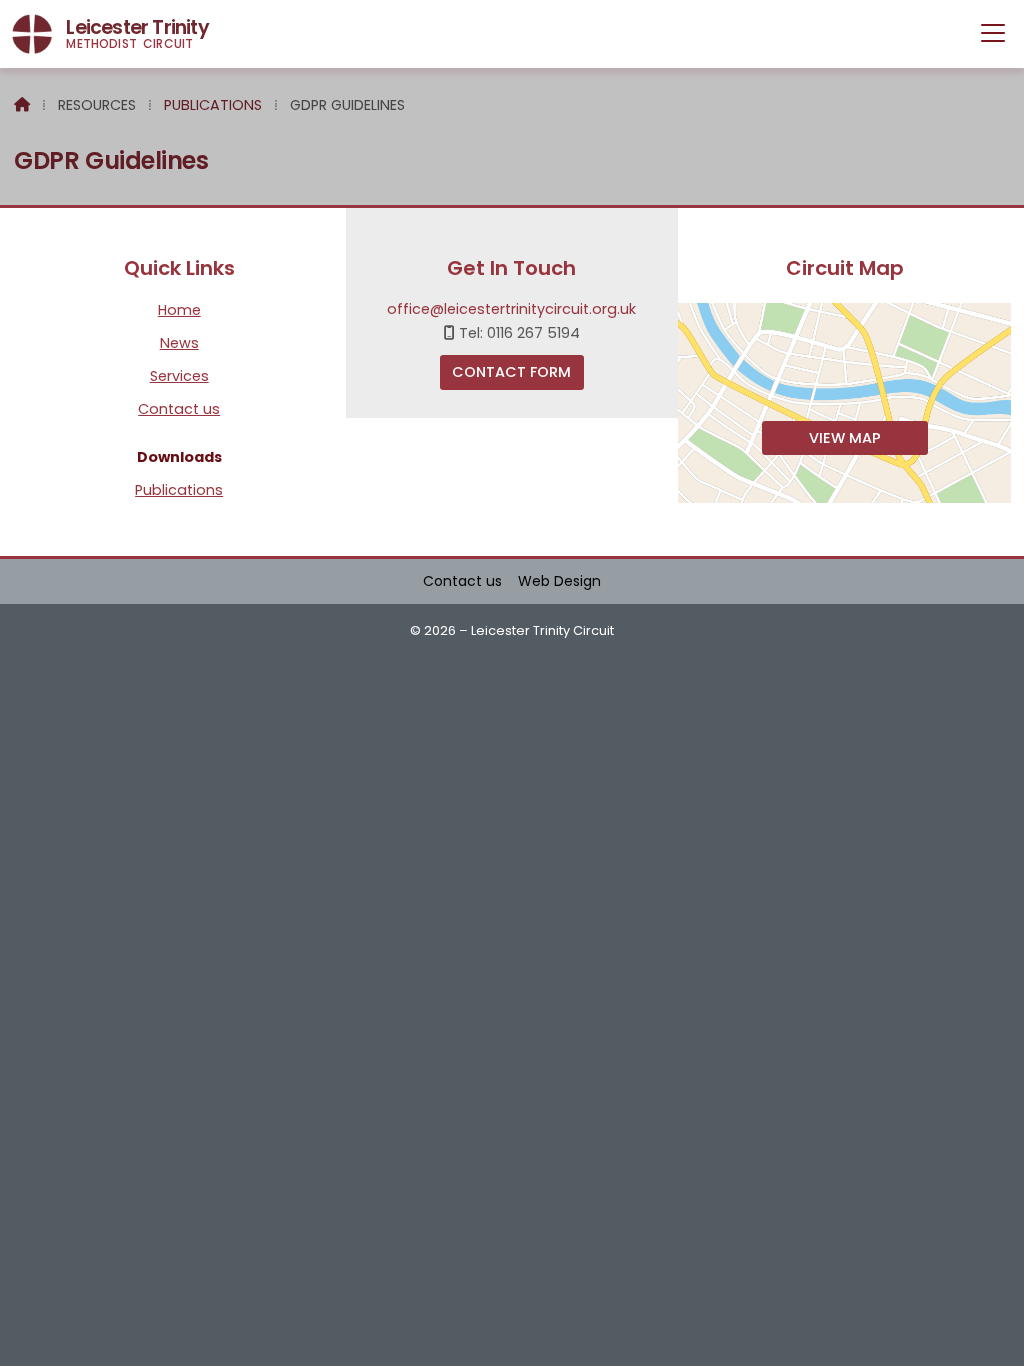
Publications (213, 105)
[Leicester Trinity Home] (32, 34)
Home (179, 311)
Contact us (179, 410)
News (179, 344)
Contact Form (511, 372)
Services (179, 377)
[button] (993, 32)
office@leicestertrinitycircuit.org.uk (511, 309)
